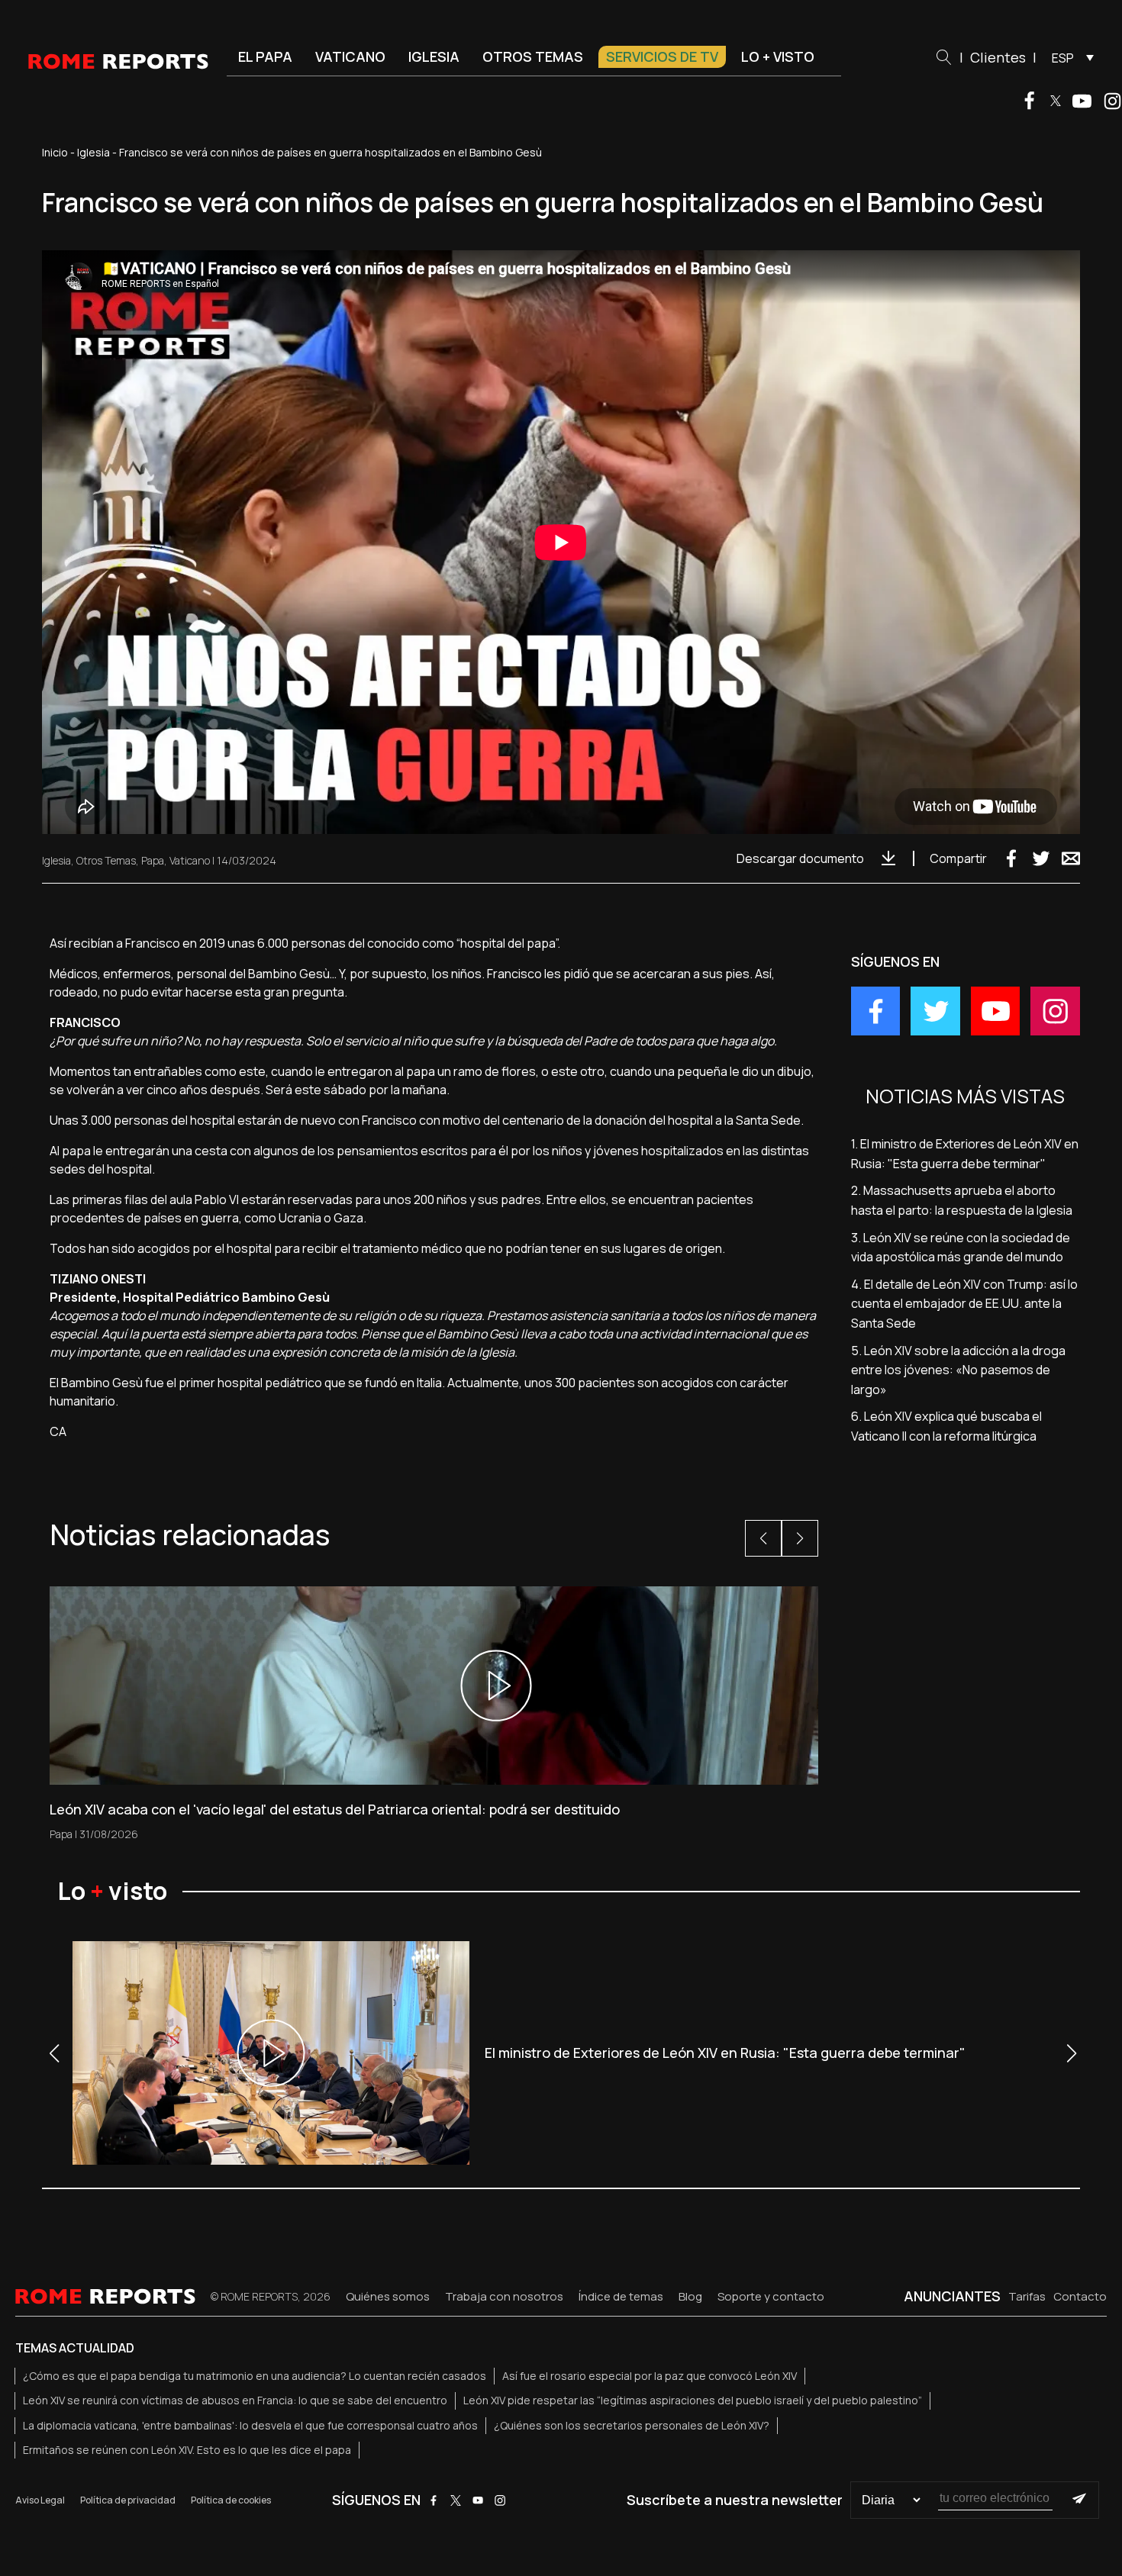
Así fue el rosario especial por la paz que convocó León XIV (650, 2376)
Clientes (998, 57)
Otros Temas (106, 860)
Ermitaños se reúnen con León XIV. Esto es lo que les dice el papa (187, 2450)
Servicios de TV (662, 56)
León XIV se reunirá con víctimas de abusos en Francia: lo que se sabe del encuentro (235, 2400)
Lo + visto (778, 56)
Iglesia (434, 56)
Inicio (55, 152)
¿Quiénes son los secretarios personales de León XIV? (632, 2425)
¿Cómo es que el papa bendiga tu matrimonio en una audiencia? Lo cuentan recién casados (255, 2376)
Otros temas (533, 56)
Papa (153, 860)
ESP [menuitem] (1063, 58)
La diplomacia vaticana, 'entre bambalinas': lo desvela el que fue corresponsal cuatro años (250, 2425)
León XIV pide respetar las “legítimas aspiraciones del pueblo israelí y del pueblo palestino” (693, 2400)
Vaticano (350, 56)
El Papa (265, 56)
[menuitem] (1069, 57)
